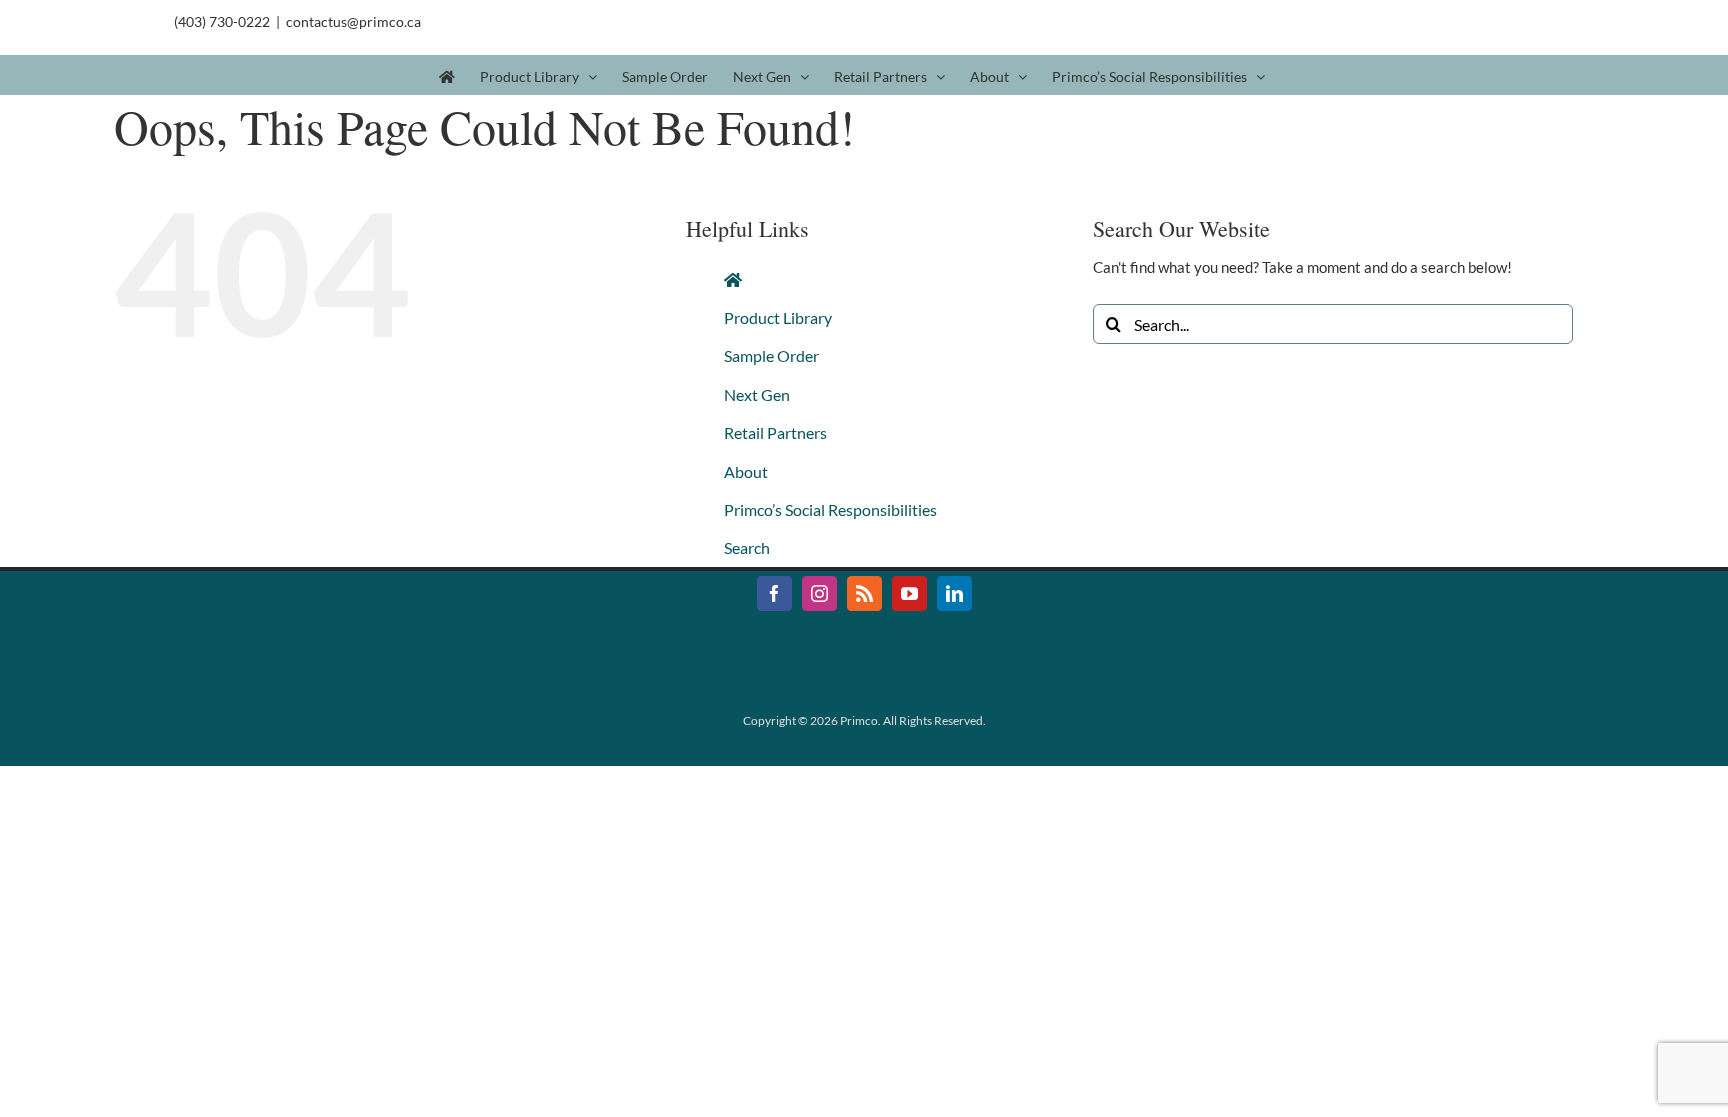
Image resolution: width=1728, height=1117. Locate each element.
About (746, 471)
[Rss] (864, 593)
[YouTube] (909, 593)
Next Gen (757, 394)
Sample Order (771, 355)
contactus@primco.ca (353, 21)
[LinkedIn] (954, 593)
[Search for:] (1333, 322)
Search (747, 547)
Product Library (778, 317)
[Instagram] (819, 593)
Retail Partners (775, 432)
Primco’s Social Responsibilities (830, 509)
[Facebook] (774, 593)
